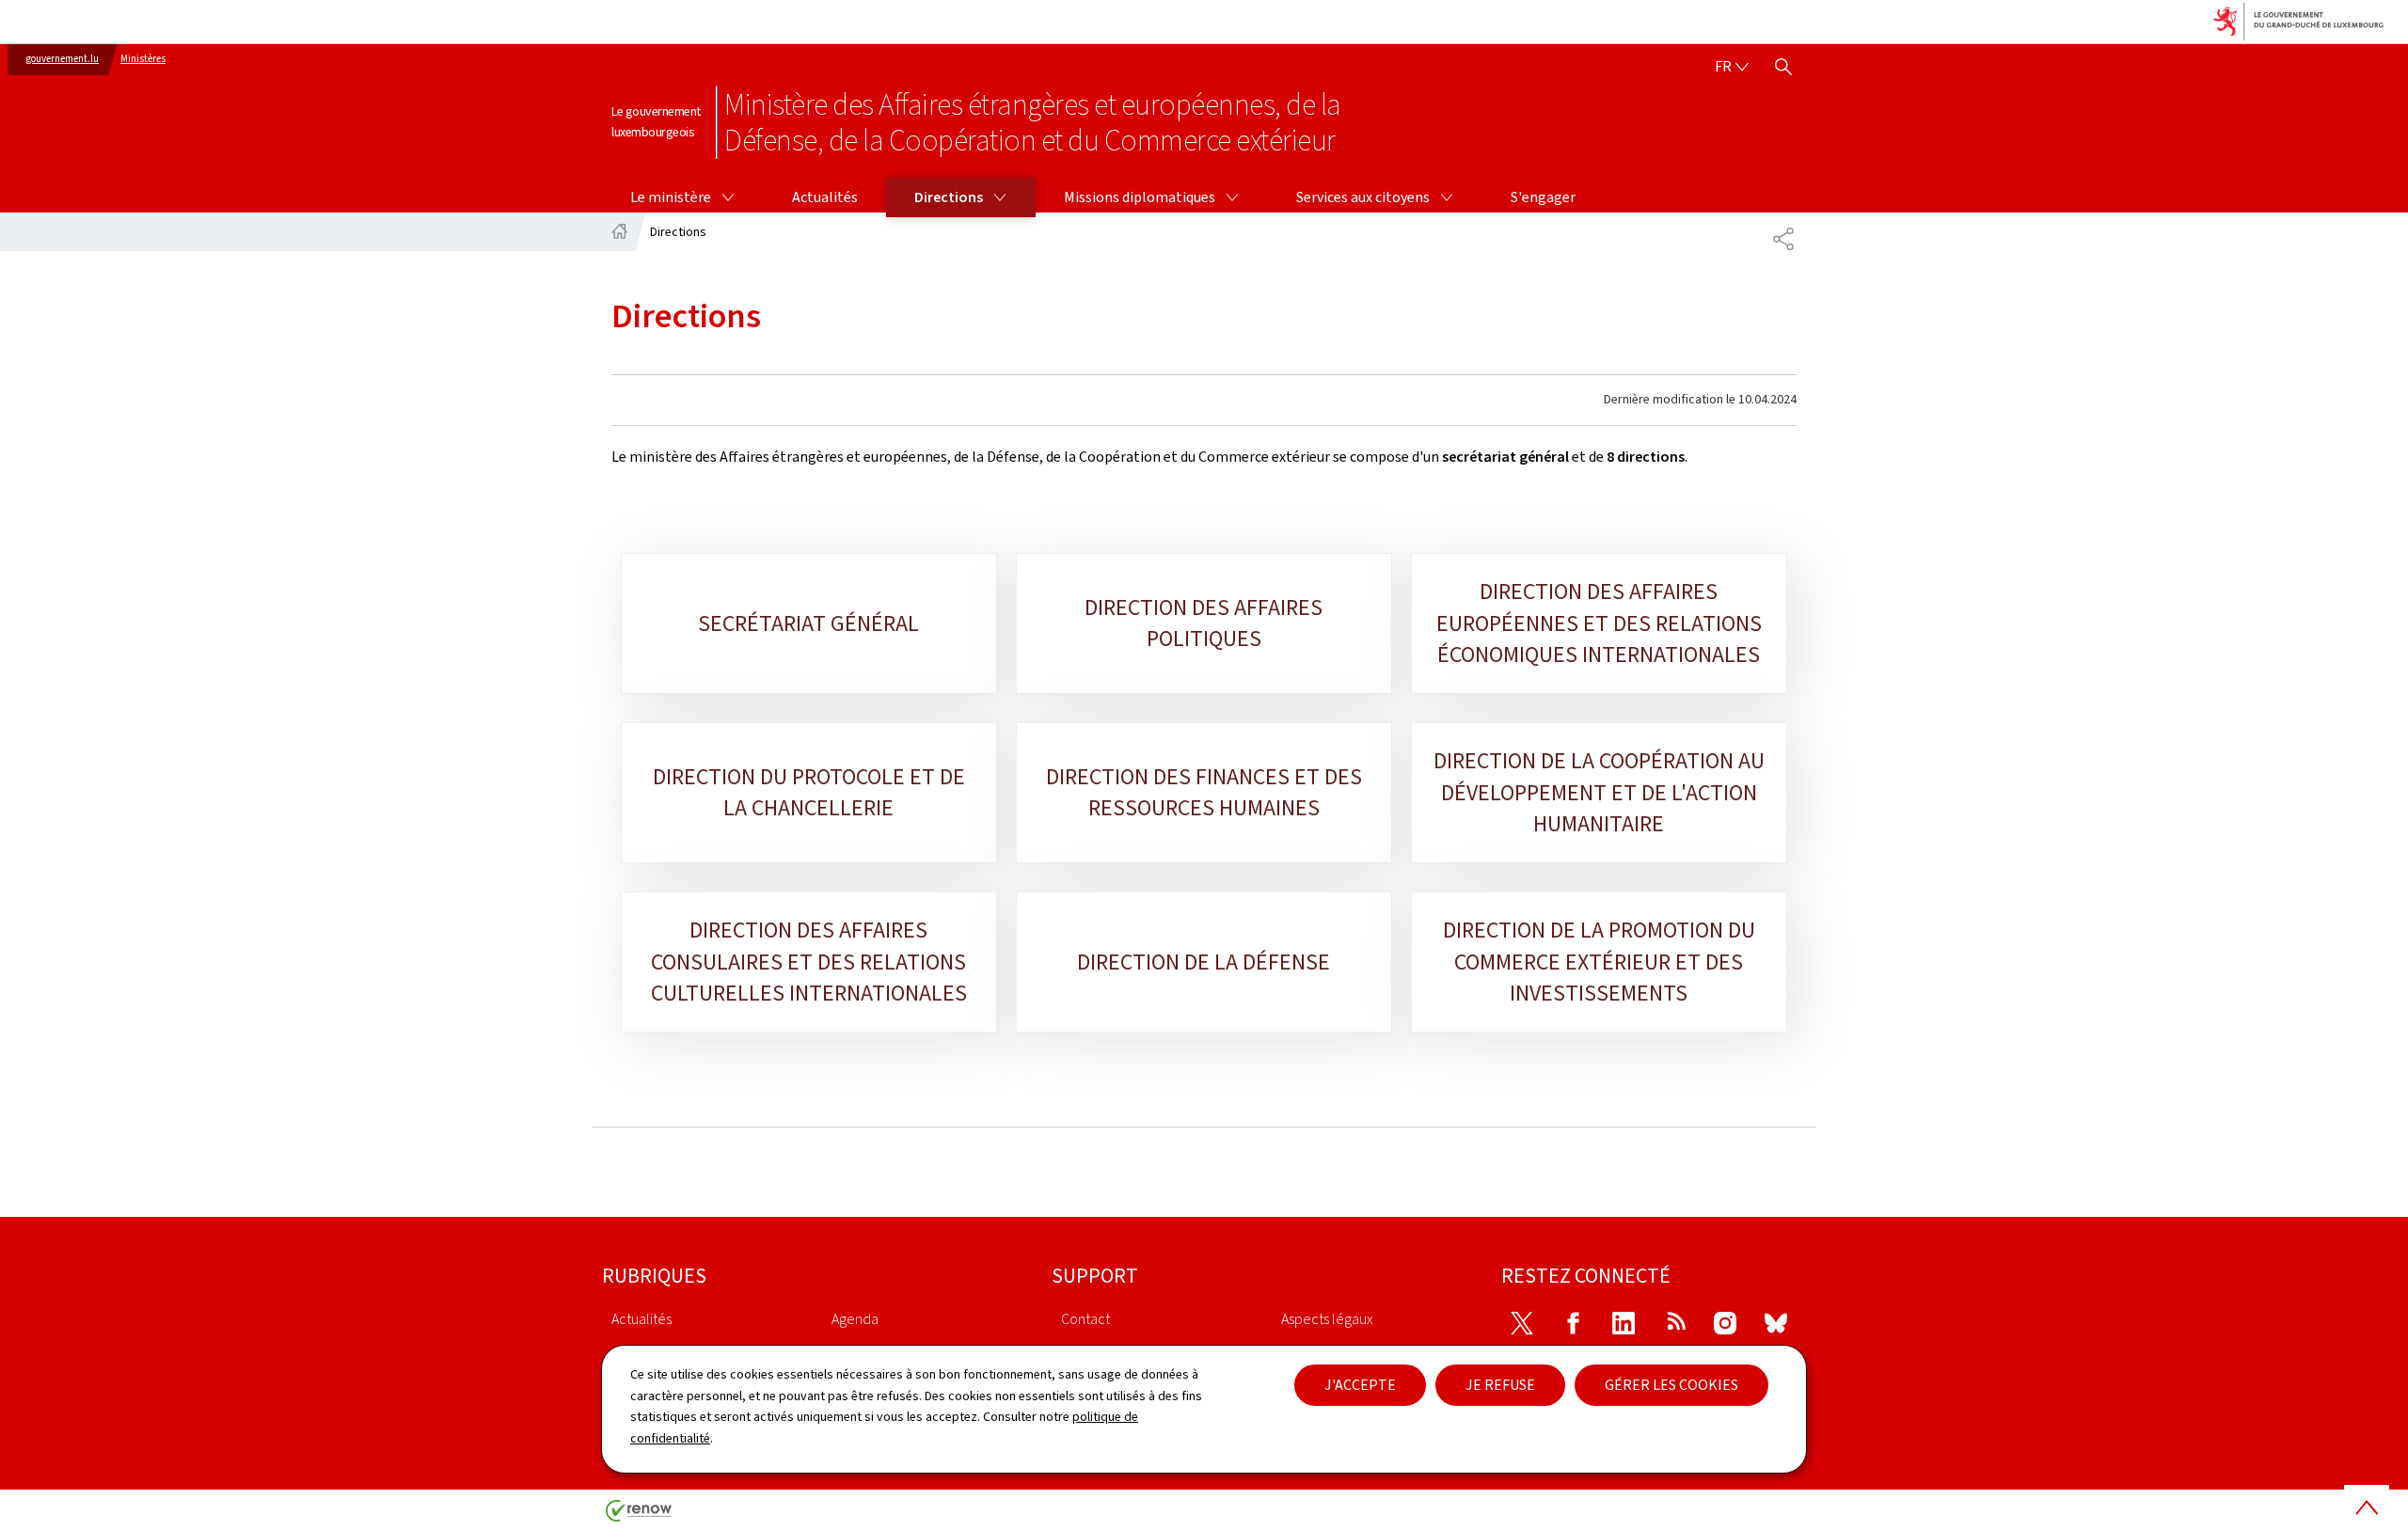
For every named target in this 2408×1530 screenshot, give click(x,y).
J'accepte (1360, 1385)
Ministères (143, 59)
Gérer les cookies (1671, 1385)
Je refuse (1500, 1385)
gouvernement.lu (63, 59)
